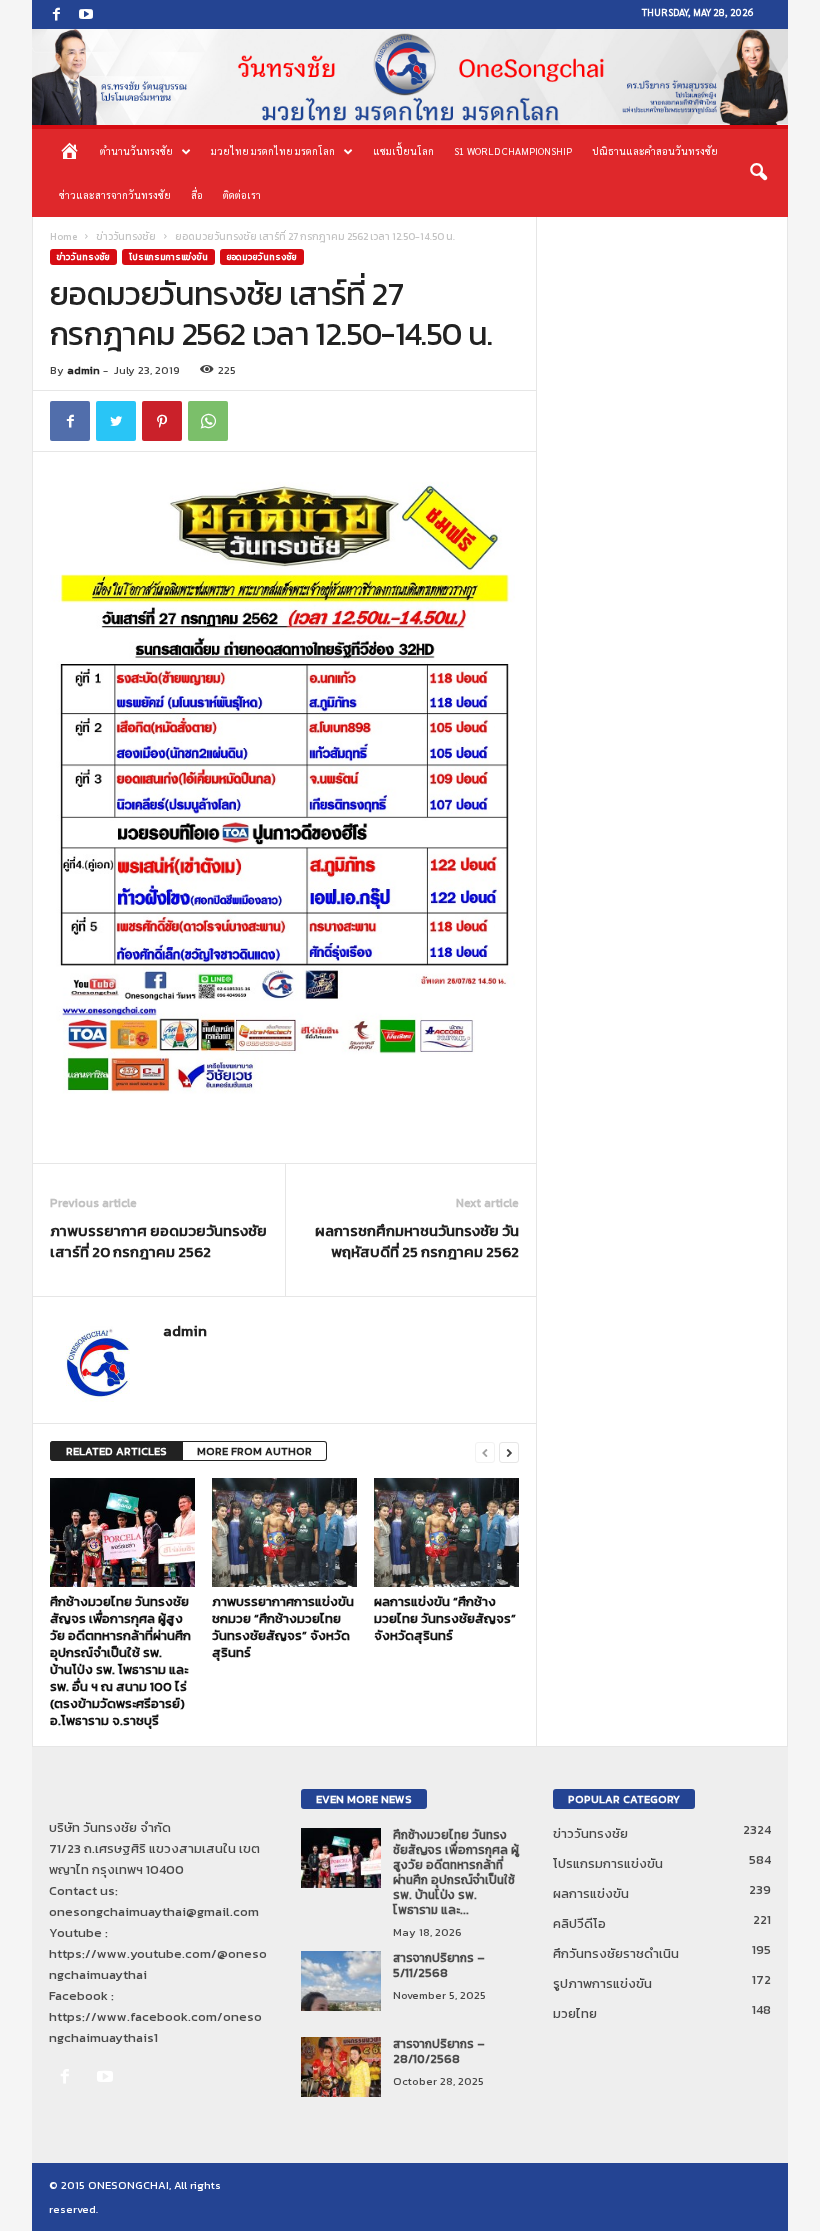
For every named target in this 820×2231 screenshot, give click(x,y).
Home (63, 236)
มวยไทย (575, 2013)
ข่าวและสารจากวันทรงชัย (115, 194)
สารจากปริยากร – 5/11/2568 (439, 1965)
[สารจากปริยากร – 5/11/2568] (341, 1981)
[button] (758, 173)
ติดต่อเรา (242, 194)
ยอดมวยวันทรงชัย (262, 257)
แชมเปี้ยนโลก (403, 150)
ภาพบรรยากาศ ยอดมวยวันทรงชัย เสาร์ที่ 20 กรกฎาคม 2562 (158, 1241)
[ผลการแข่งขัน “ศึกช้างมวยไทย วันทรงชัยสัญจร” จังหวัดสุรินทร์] (446, 1532)
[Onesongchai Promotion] (410, 77)
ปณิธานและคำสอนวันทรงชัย (655, 150)
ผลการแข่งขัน (591, 1893)
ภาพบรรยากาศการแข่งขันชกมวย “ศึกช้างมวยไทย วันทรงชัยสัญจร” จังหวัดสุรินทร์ (283, 1627)
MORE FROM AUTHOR (254, 1451)
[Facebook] (56, 14)
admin (83, 370)
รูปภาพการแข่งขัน (602, 1983)
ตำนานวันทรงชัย (136, 150)
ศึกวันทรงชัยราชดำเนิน (616, 1953)
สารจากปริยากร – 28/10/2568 (439, 2051)
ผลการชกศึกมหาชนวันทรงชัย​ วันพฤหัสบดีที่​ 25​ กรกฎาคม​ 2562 (417, 1241)
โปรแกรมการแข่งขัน (168, 257)
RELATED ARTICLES (116, 1451)
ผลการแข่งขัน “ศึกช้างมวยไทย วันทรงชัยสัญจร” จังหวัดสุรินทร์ (445, 1618)
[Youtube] (86, 14)
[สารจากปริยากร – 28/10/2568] (341, 2067)
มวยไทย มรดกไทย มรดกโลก (273, 150)
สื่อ (197, 194)
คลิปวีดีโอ (579, 1923)
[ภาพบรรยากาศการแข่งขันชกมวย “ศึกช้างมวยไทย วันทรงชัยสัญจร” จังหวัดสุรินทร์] (284, 1532)
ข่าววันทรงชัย (126, 236)
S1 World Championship (513, 150)
